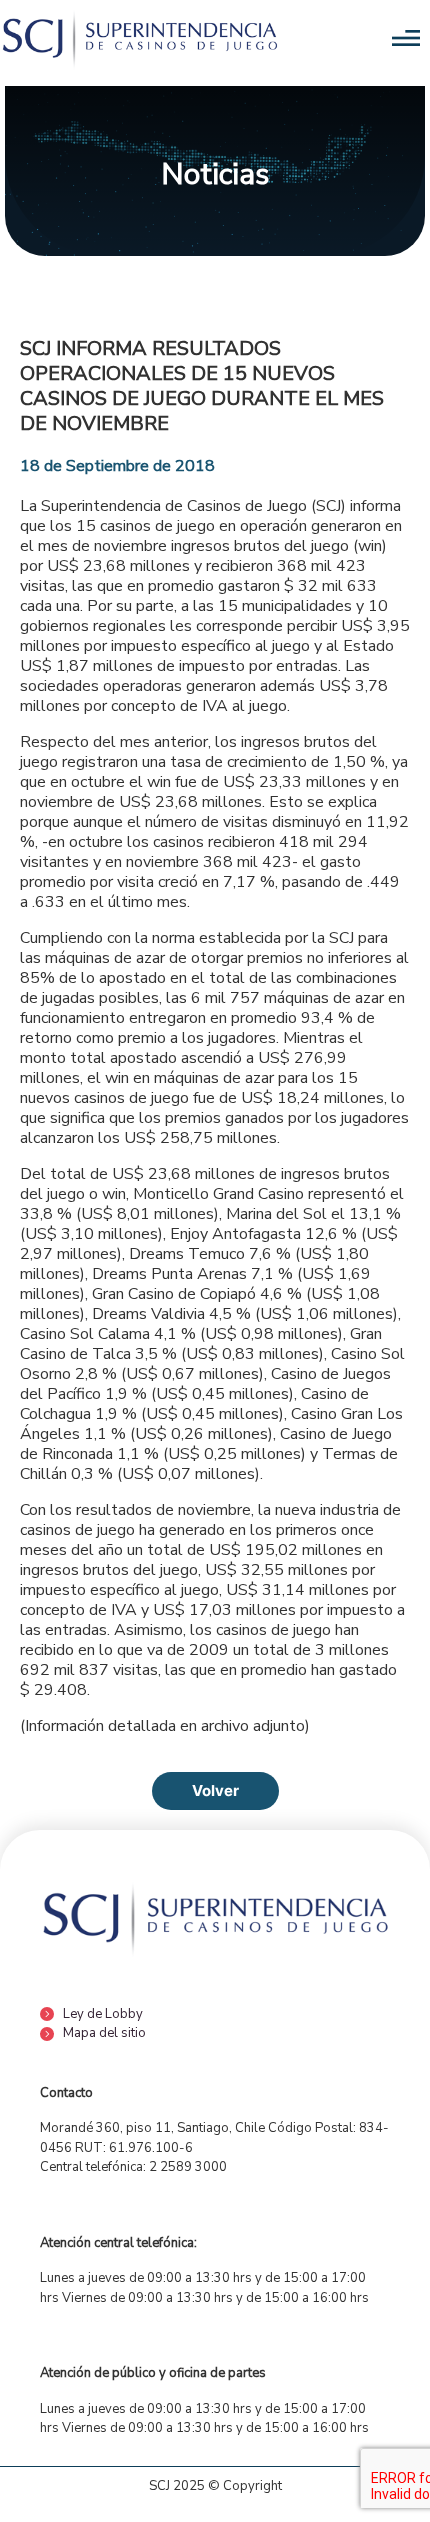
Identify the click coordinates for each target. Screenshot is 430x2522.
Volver (215, 1790)
